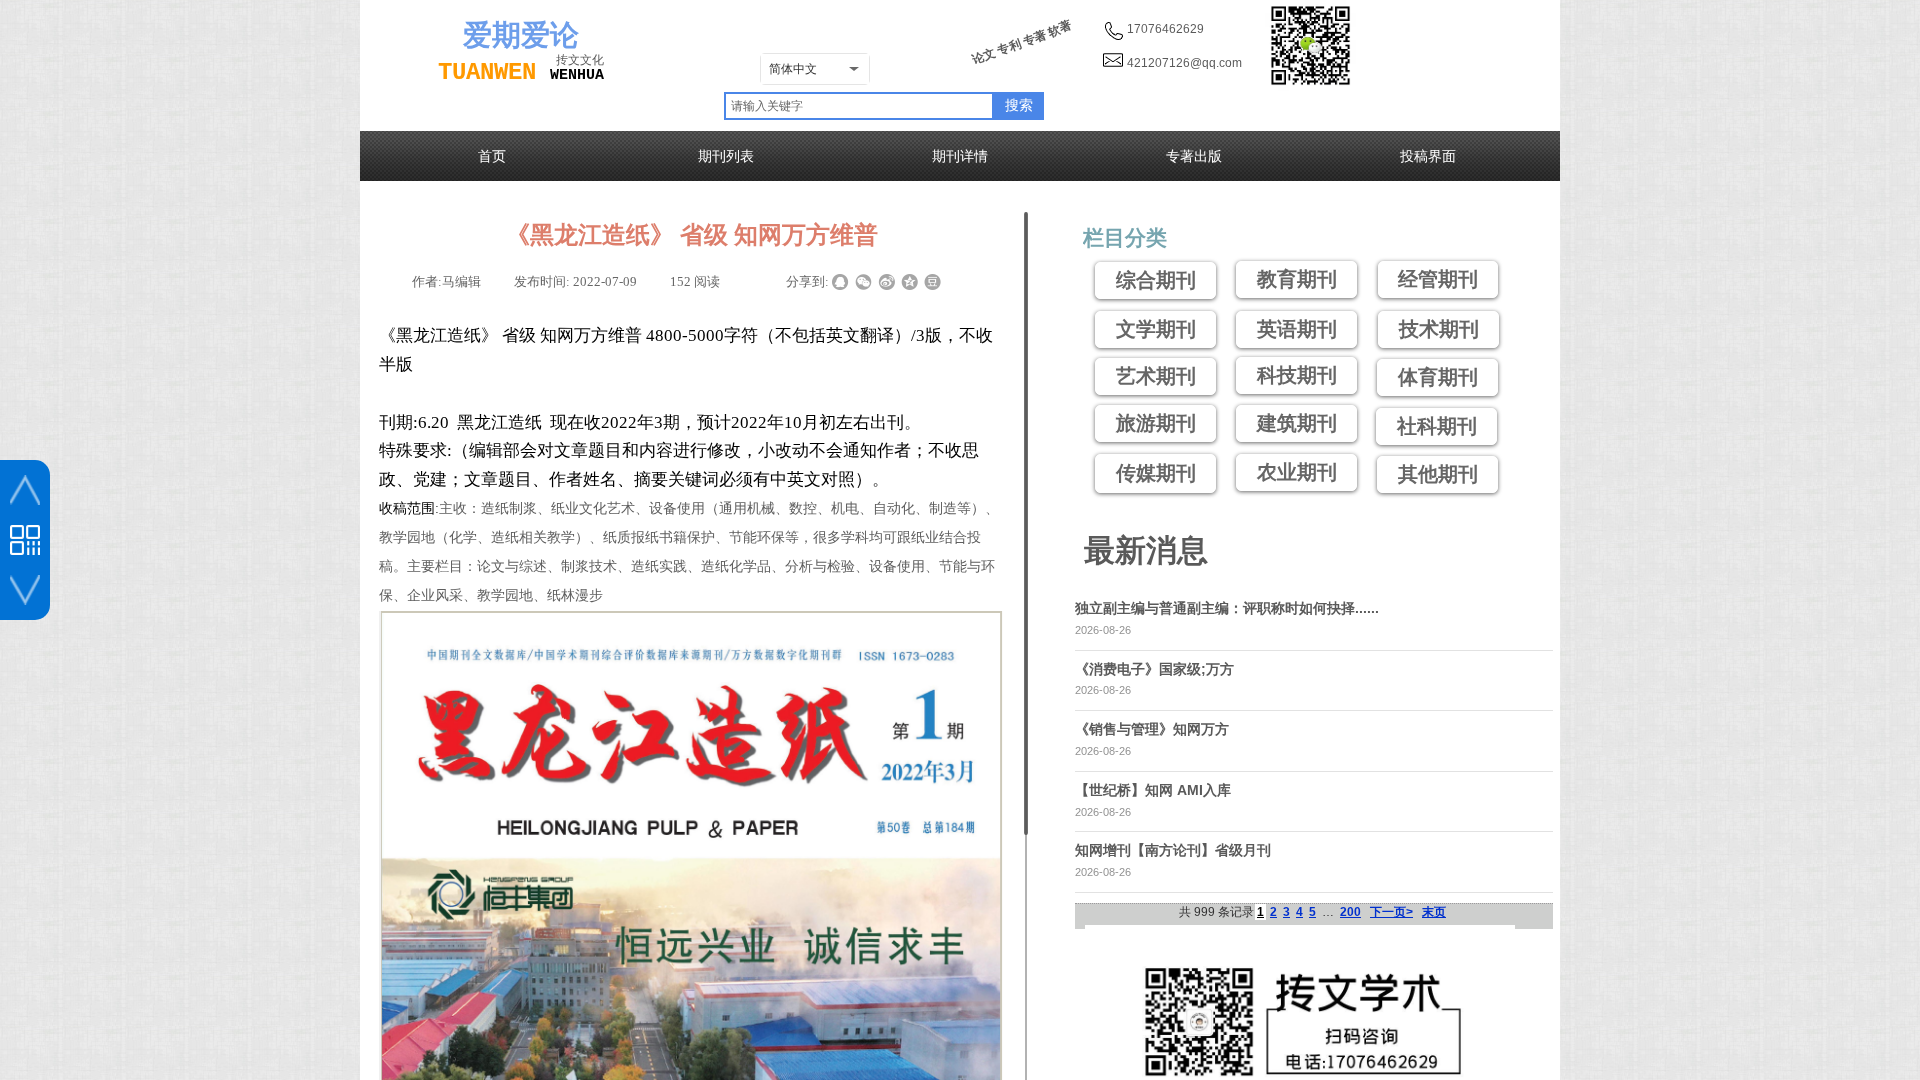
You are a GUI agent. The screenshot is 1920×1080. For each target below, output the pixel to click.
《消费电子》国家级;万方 (1154, 669)
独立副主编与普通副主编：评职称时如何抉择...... (1227, 608)
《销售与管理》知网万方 (1152, 729)
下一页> (1391, 912)
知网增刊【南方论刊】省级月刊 (1173, 850)
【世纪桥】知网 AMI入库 (1153, 790)
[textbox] (859, 106)
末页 (1434, 912)
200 (1350, 912)
